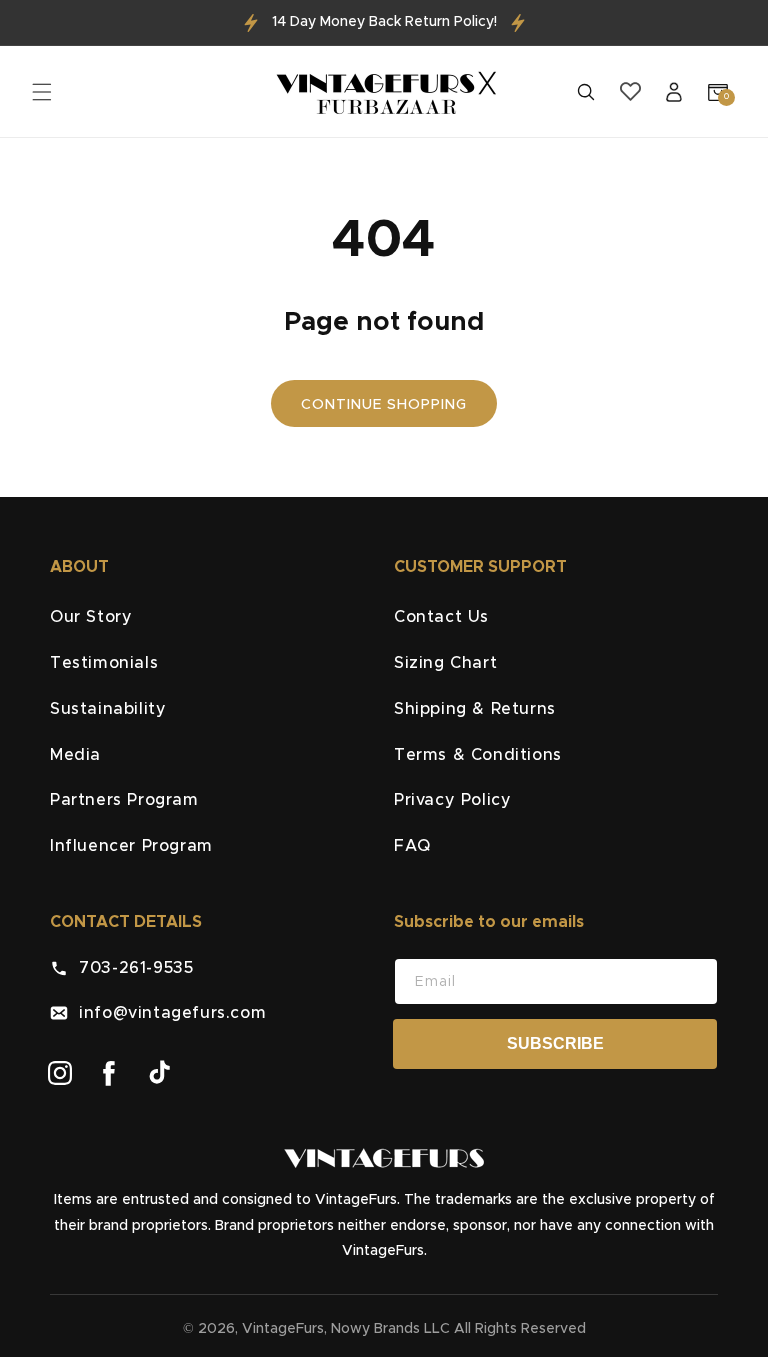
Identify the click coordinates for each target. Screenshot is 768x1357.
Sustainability (108, 709)
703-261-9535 (130, 968)
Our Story (91, 617)
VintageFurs (283, 1329)
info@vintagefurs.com (167, 1013)
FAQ (412, 846)
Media (75, 755)
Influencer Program (131, 846)
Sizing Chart (445, 663)
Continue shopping (384, 405)
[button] (42, 92)
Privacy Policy (452, 800)
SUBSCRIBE (555, 1043)
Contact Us (441, 617)
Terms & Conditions (478, 755)
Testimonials (104, 663)
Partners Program (124, 800)
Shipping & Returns (475, 709)
